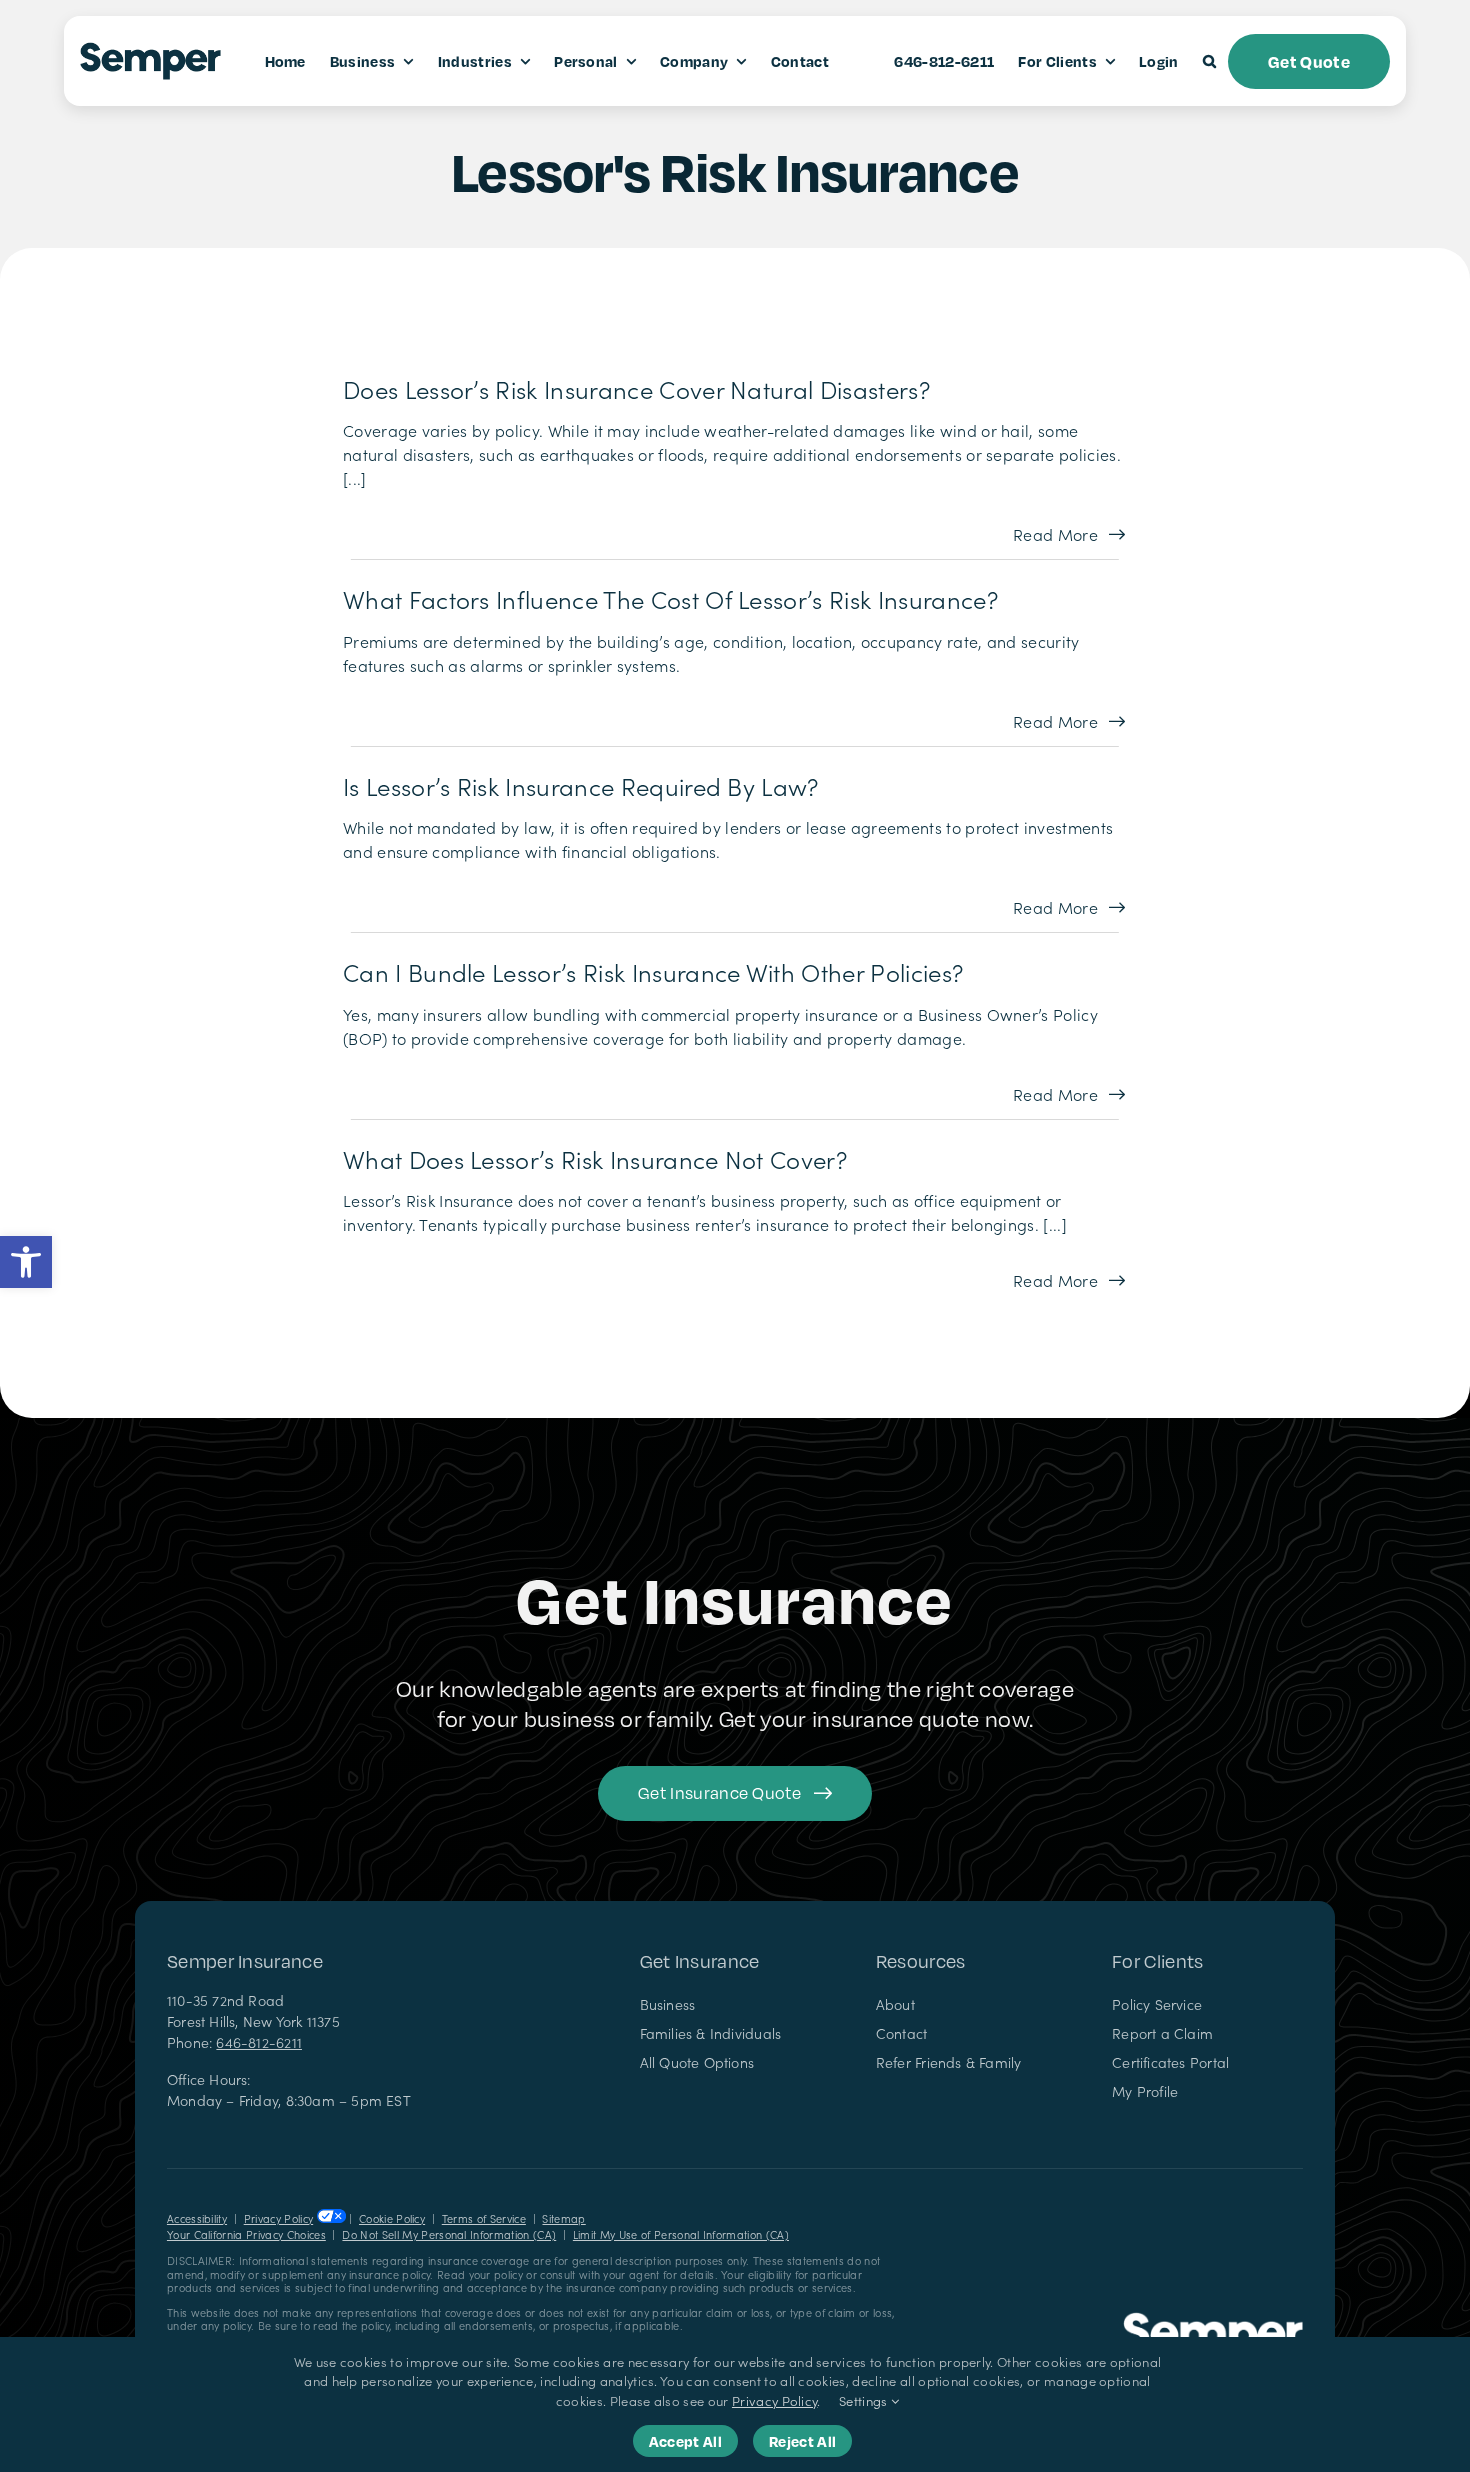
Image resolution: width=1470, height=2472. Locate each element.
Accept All (685, 2441)
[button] (26, 1262)
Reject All (802, 2441)
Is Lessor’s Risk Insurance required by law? (581, 785)
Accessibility (197, 2218)
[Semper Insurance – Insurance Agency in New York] (1213, 2320)
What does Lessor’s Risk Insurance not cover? (595, 1158)
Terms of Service (484, 2218)
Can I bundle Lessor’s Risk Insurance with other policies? (653, 971)
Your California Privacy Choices (246, 2234)
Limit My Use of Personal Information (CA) (681, 2234)
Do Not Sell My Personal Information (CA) (449, 2234)
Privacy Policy (278, 2218)
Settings (865, 2400)
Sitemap (563, 2218)
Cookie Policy (392, 2218)
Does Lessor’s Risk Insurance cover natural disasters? (636, 388)
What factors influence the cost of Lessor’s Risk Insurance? (670, 598)
